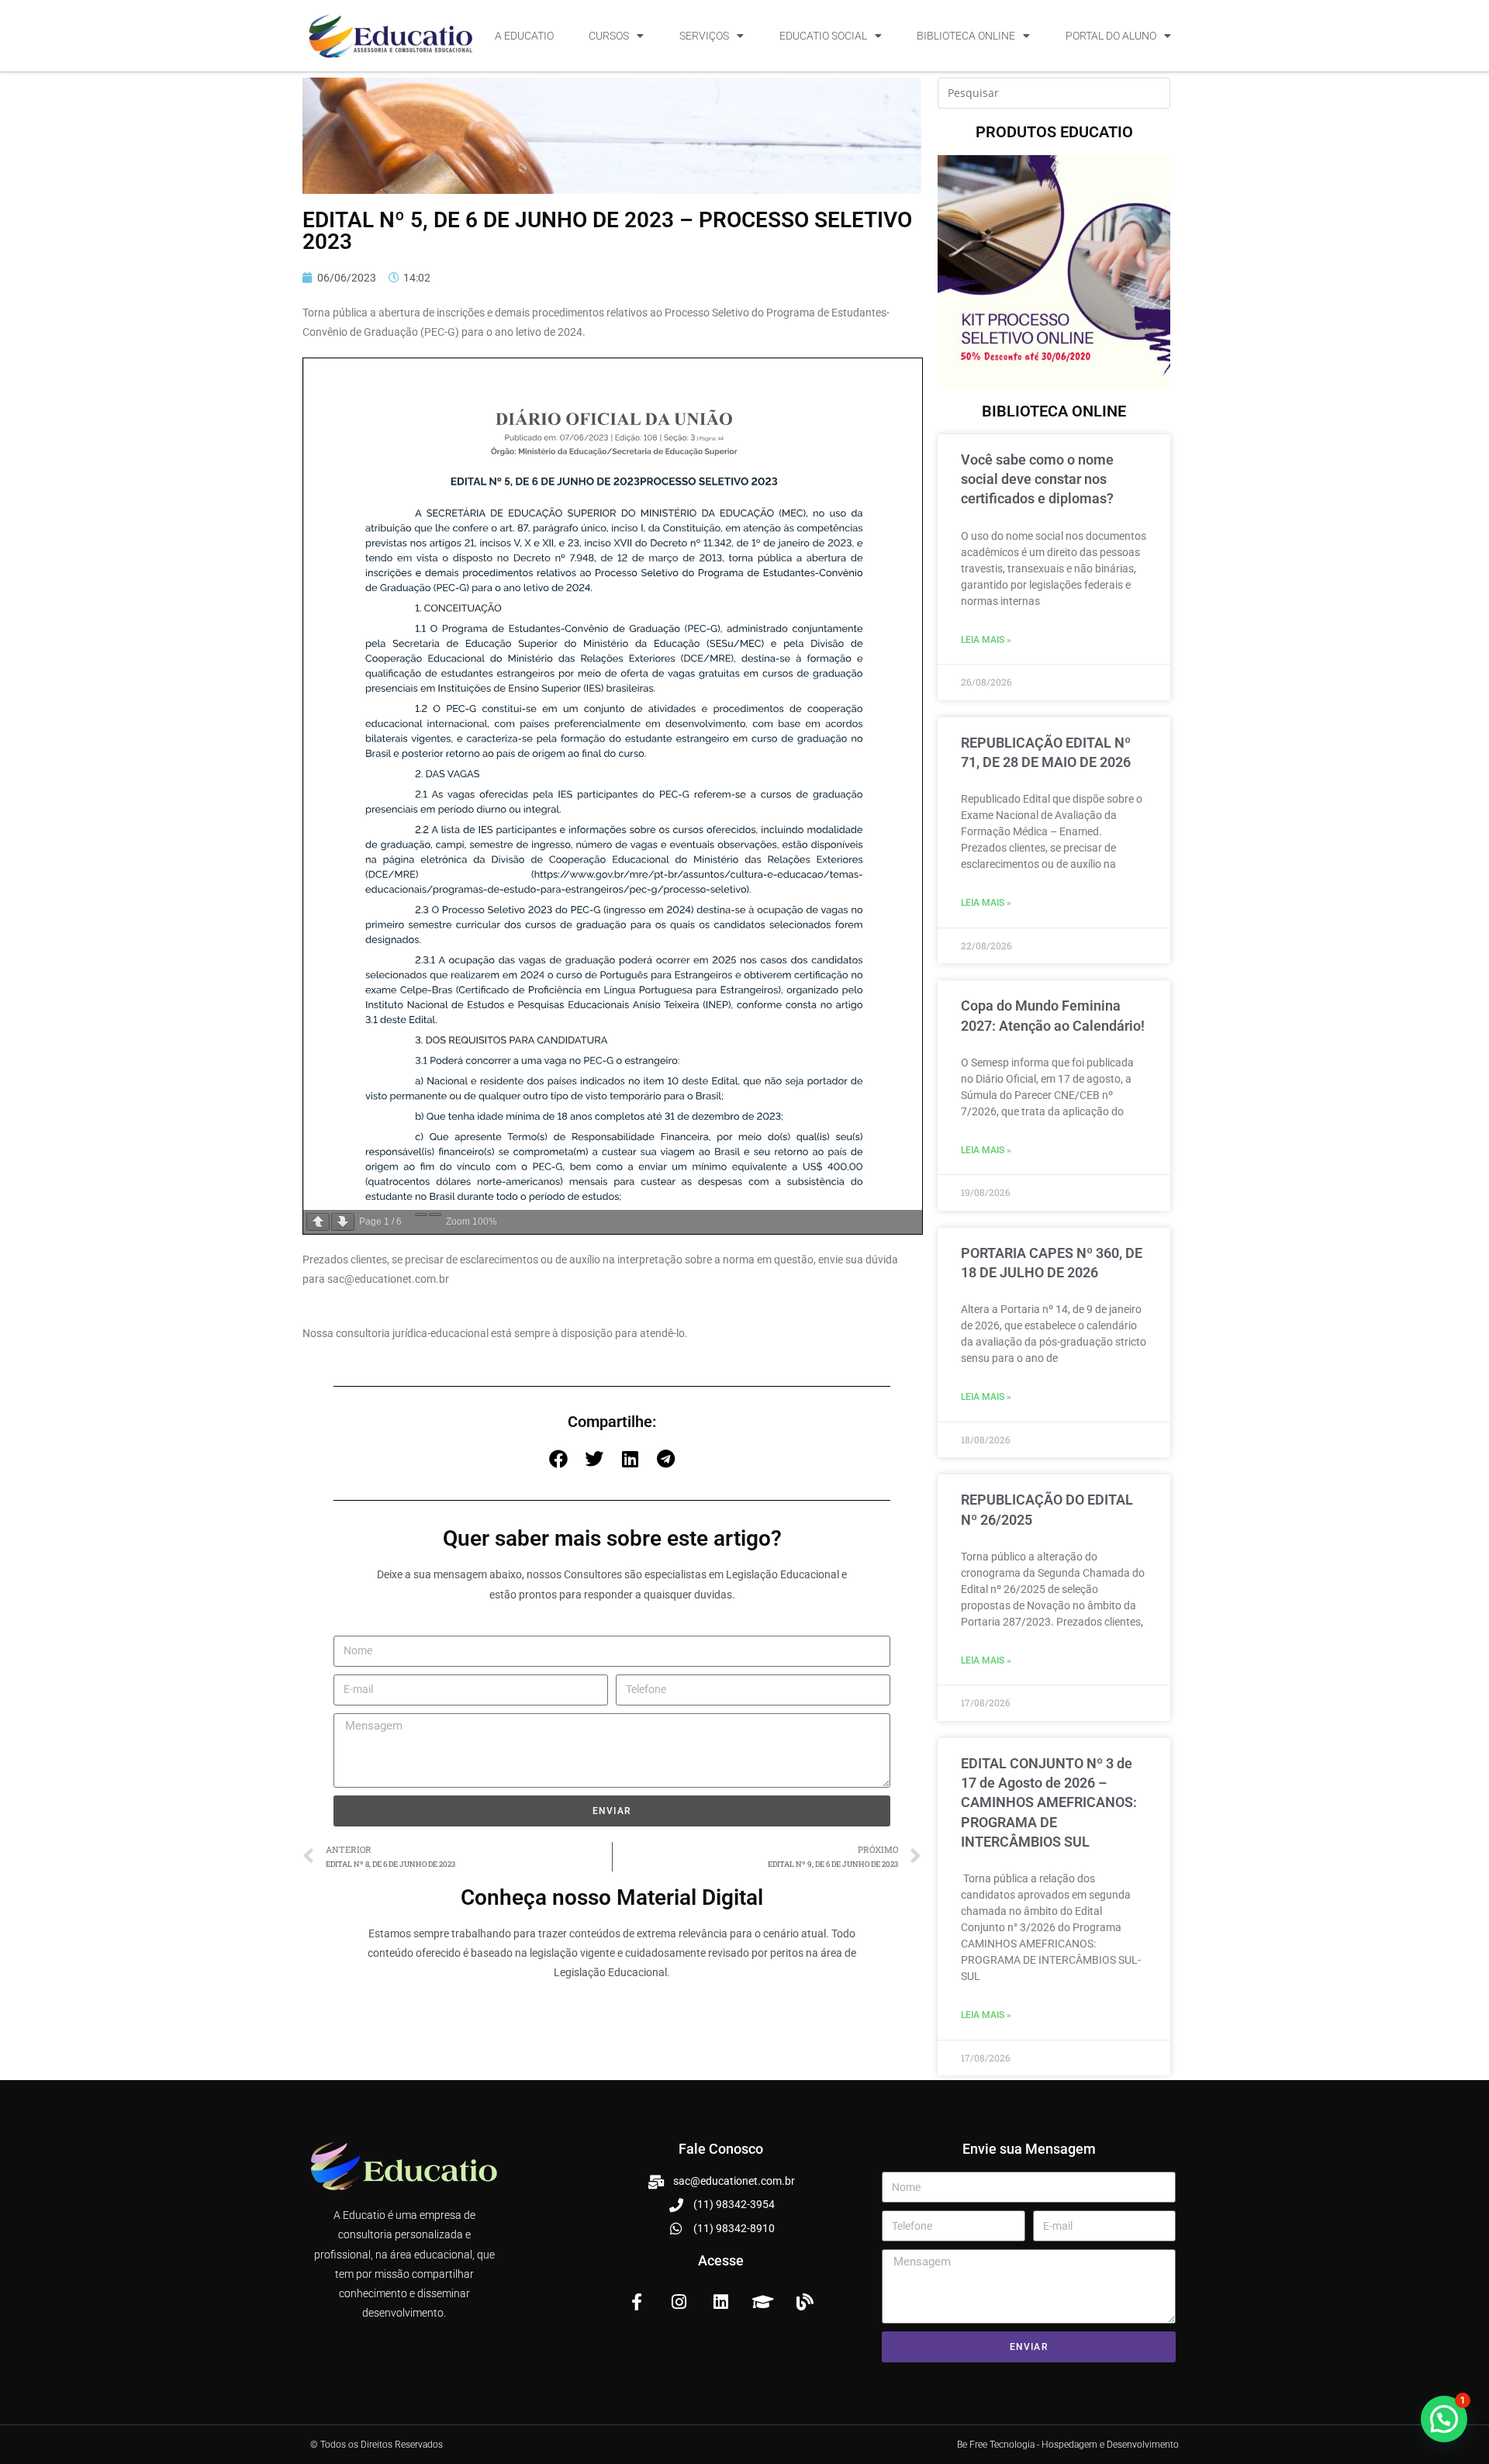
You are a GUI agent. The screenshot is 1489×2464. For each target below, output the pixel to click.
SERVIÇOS (704, 36)
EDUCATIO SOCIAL (823, 36)
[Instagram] (679, 2302)
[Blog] (805, 2302)
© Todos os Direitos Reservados (377, 2445)
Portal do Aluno (1111, 36)
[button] (558, 1459)
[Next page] (343, 1222)
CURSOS (609, 36)
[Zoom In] (435, 1215)
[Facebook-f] (637, 2302)
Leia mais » (986, 640)
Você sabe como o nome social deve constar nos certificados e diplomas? (1037, 479)
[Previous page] (318, 1222)
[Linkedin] (720, 2302)
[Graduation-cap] (763, 2302)
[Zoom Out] (421, 1215)
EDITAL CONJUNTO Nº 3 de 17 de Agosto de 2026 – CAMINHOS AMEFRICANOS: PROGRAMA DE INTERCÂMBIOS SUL (1049, 1802)
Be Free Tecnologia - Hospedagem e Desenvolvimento (1068, 2445)
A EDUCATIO (524, 36)
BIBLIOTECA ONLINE (966, 36)
